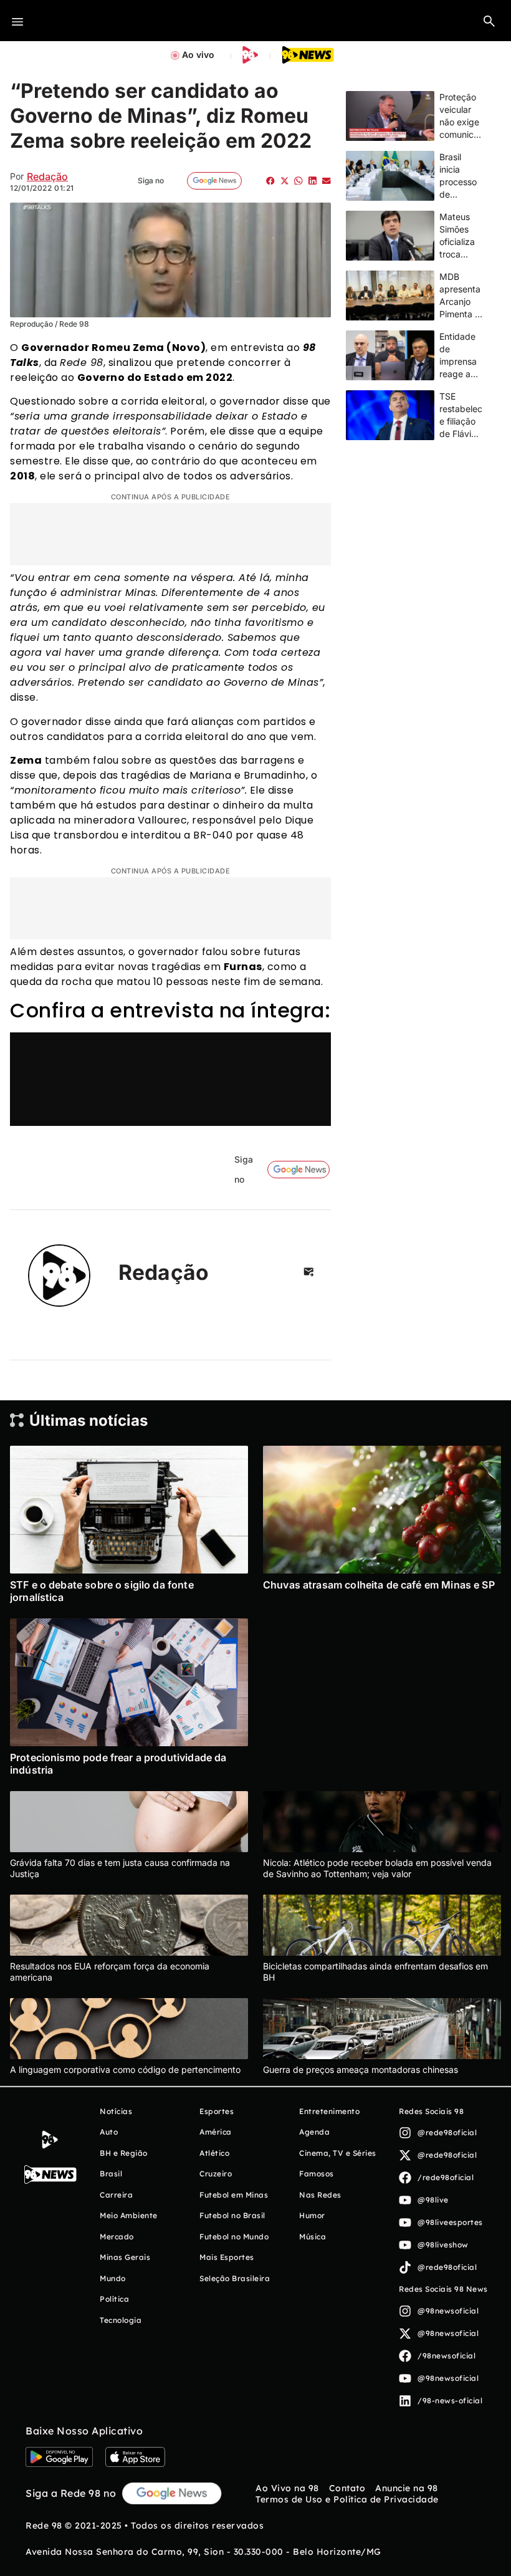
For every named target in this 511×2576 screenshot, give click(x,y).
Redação (47, 176)
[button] (489, 21)
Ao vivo (198, 55)
